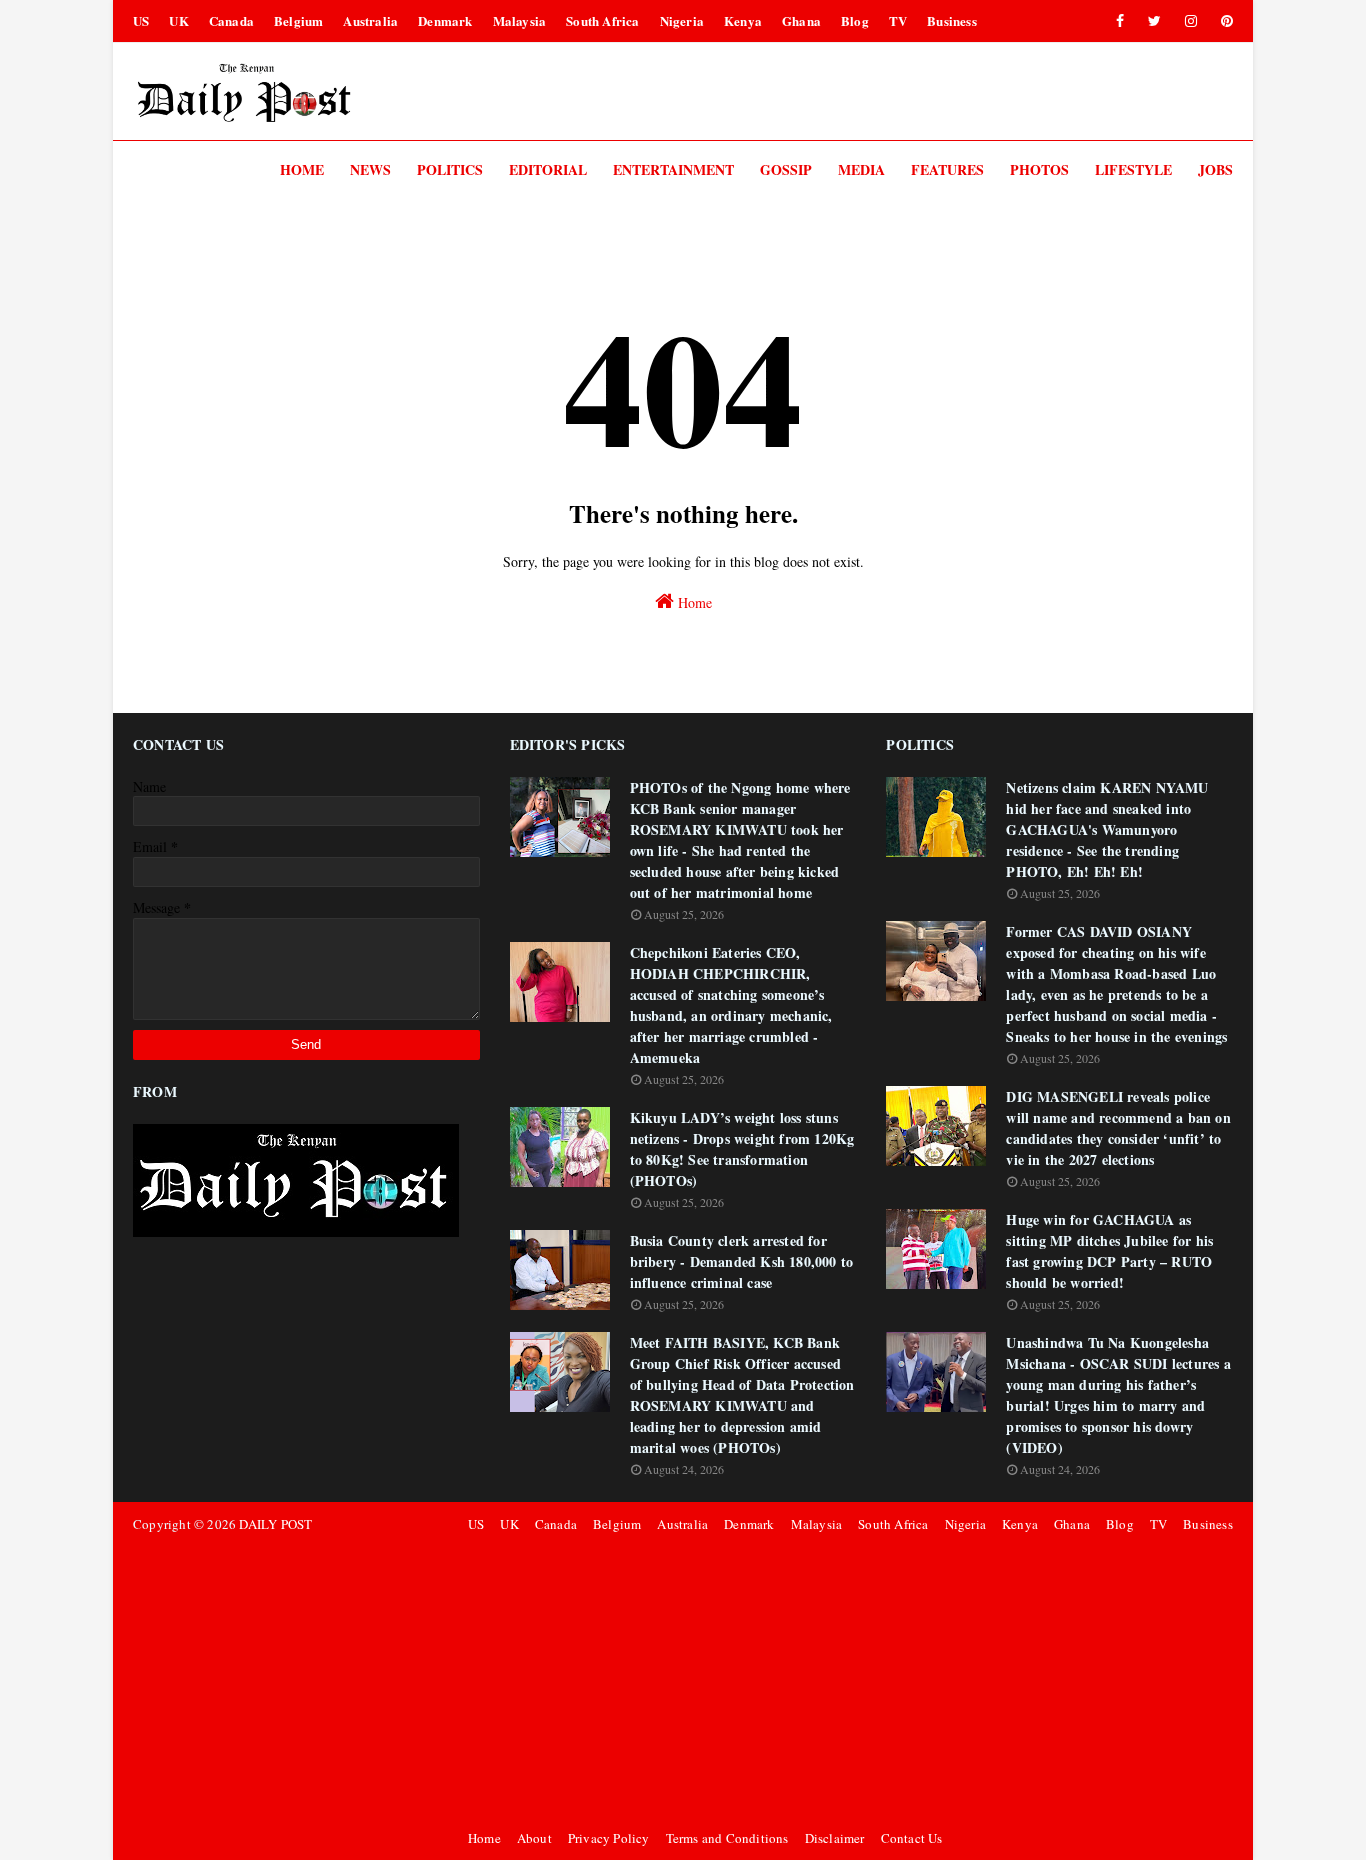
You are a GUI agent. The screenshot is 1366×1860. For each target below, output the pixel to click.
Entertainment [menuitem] (673, 169)
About (534, 1838)
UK (178, 20)
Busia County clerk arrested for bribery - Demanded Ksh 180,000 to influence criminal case (742, 1261)
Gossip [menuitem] (786, 169)
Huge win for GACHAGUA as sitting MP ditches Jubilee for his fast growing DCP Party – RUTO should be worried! (1109, 1251)
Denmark (445, 20)
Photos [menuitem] (1039, 169)
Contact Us (912, 1838)
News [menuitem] (370, 169)
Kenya (743, 20)
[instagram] (1191, 21)
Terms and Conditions (727, 1838)
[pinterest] (1223, 21)
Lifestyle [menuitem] (1133, 169)
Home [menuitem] (302, 169)
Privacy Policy (609, 1838)
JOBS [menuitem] (1215, 169)
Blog (855, 20)
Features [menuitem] (947, 169)
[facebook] (1120, 21)
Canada (231, 20)
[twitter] (1154, 21)
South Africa (602, 20)
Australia (370, 20)
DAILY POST (275, 1524)
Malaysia (520, 20)
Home (693, 602)
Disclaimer (835, 1838)
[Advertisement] (847, 1681)
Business (952, 20)
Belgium (298, 20)
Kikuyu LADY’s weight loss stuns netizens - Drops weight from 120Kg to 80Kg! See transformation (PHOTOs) (742, 1149)
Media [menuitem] (861, 169)
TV (898, 20)
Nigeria (682, 20)
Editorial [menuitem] (548, 169)
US (141, 20)
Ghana (801, 20)
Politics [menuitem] (450, 169)
